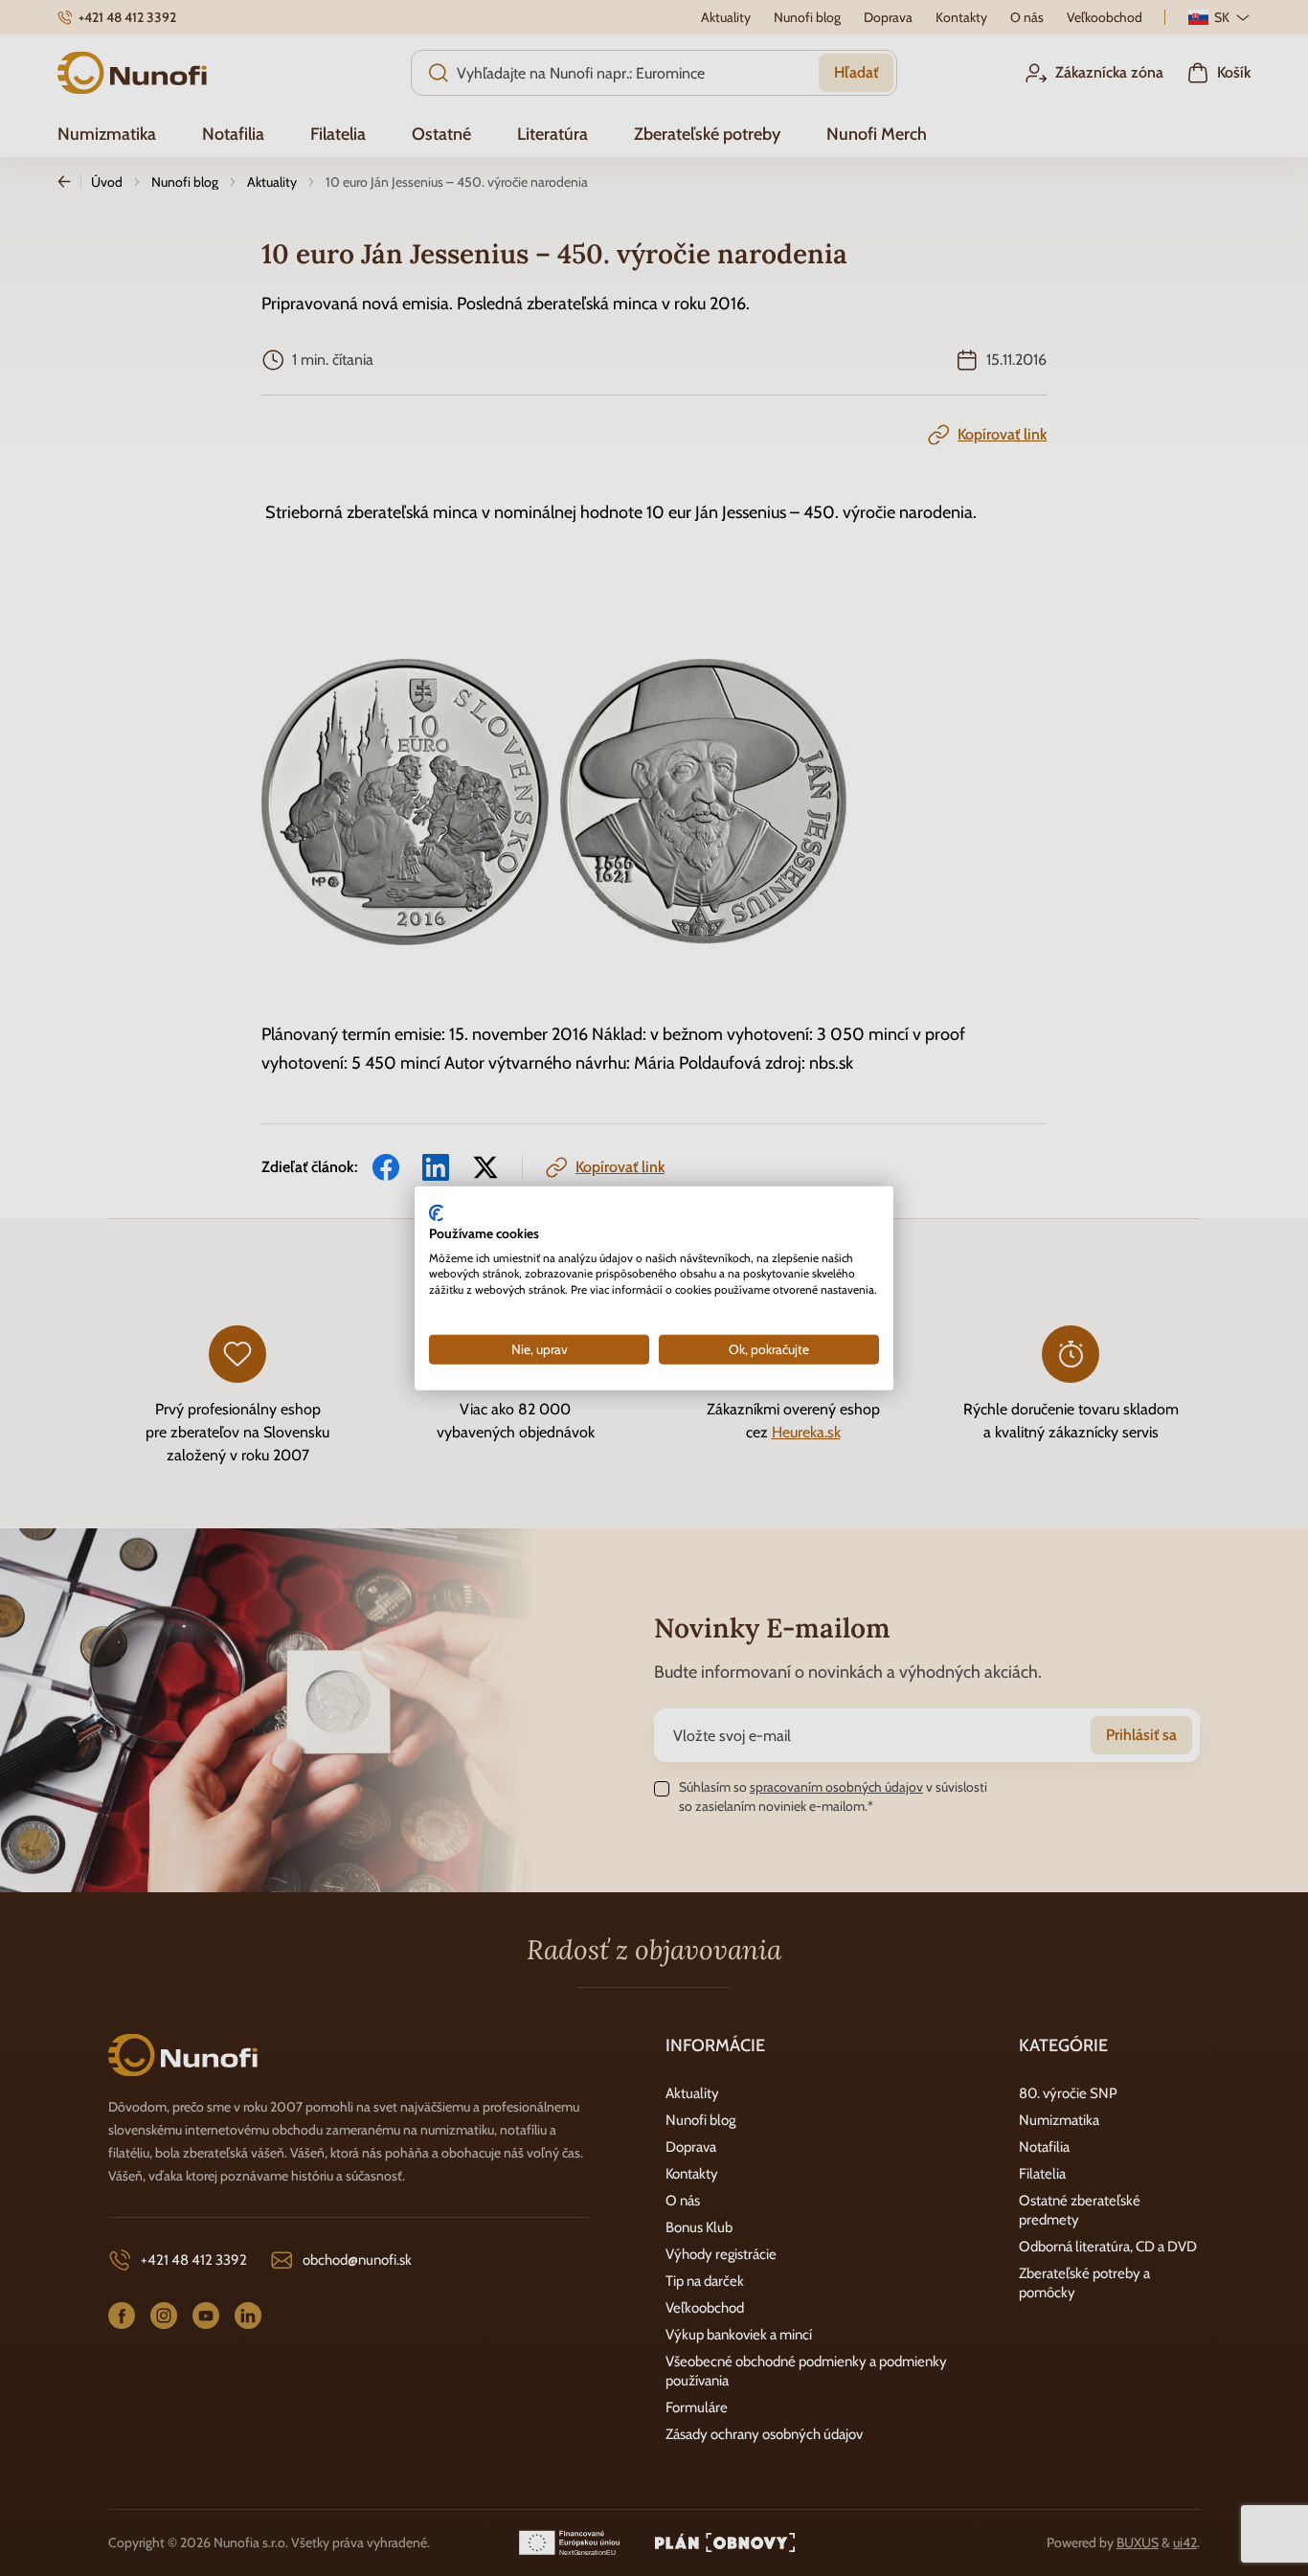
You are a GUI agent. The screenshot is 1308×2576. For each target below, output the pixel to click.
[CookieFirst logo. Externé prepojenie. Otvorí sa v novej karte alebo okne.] (436, 1213)
